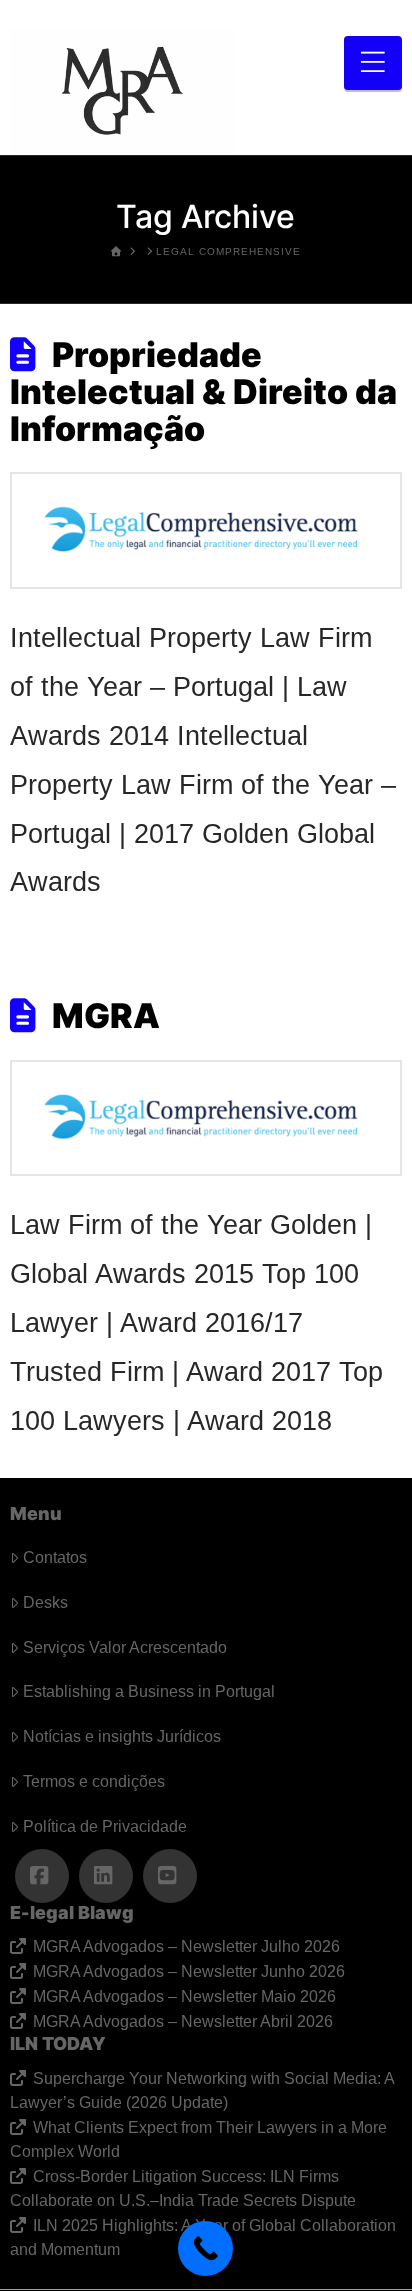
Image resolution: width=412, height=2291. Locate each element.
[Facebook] (42, 1876)
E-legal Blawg (72, 1912)
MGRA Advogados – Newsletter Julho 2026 (186, 1946)
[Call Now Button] (205, 2248)
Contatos (55, 1557)
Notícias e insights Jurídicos (122, 1736)
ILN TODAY (58, 2043)
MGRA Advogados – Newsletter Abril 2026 (182, 2021)
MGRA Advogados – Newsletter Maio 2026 (184, 1996)
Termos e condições (94, 1781)
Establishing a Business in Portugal (149, 1691)
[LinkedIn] (106, 1876)
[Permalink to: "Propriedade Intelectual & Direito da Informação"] (205, 530)
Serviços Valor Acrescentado (125, 1647)
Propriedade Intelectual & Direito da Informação (203, 392)
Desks (45, 1602)
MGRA (106, 1015)
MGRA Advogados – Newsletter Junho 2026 (188, 1971)
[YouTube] (170, 1876)
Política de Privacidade (105, 1826)
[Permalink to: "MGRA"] (205, 1118)
